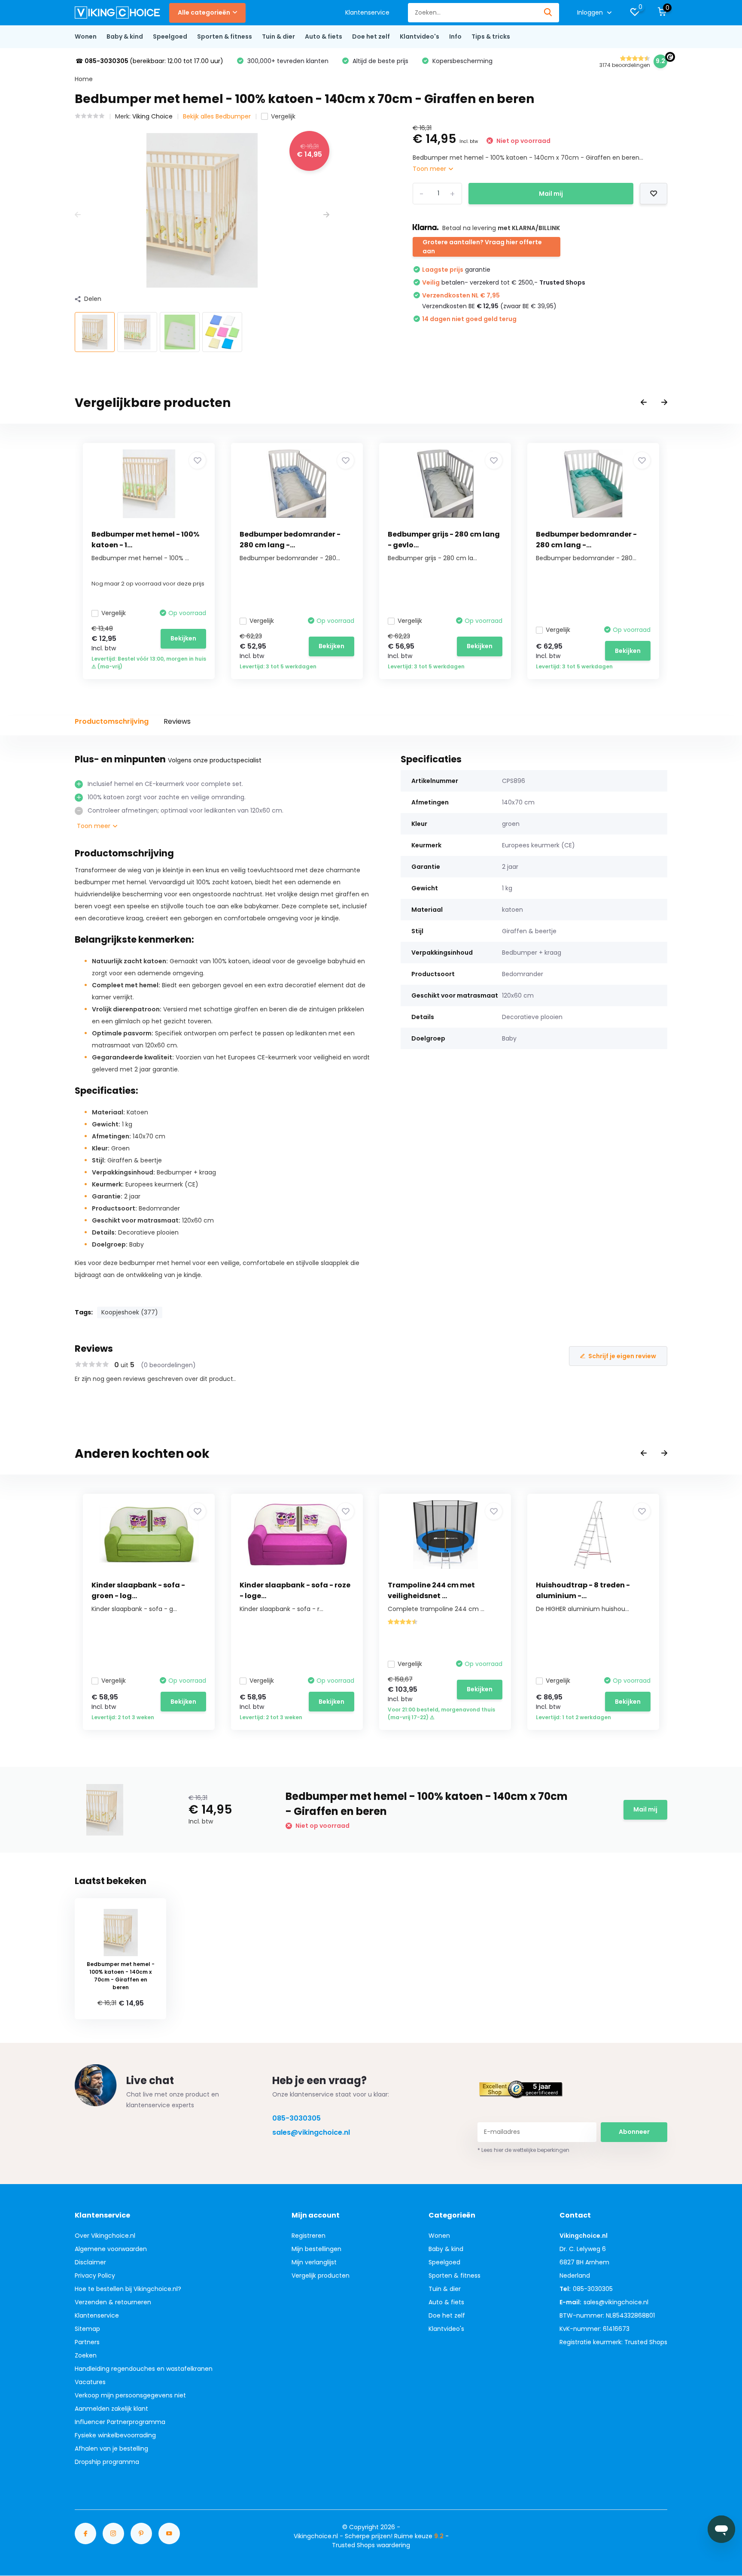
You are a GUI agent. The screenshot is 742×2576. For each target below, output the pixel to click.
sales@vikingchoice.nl (311, 2132)
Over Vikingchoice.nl (105, 2236)
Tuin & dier (278, 36)
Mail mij (551, 194)
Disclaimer (90, 2262)
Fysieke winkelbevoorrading (115, 2435)
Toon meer (430, 169)
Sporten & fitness (225, 36)
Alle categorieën (204, 12)
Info (455, 36)
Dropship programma (107, 2462)
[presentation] (78, 215)
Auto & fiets (324, 36)
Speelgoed (170, 36)
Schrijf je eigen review (622, 1356)
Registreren (309, 2236)
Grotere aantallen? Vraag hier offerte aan (482, 247)
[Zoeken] (548, 13)
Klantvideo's (420, 36)
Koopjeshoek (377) (130, 1312)
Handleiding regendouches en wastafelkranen (144, 2369)
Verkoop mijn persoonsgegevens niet (130, 2395)
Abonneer (634, 2132)
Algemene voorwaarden (111, 2249)
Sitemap (87, 2329)
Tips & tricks (491, 36)
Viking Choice (152, 116)
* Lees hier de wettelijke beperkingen (523, 2150)
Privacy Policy (95, 2276)
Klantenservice (367, 12)
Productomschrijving (112, 721)
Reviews (177, 721)
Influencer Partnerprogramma (120, 2422)
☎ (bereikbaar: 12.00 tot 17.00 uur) (149, 61)
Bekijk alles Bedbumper (217, 116)
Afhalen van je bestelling (111, 2449)
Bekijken (183, 638)
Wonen (86, 36)
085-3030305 (296, 2118)
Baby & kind (125, 36)
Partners (87, 2342)
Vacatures (90, 2382)
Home (84, 79)
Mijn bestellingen (316, 2249)
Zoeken (86, 2355)
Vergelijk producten (321, 2276)
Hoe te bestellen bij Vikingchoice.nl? (128, 2289)
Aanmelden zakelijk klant (111, 2409)
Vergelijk (283, 116)
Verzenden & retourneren (113, 2302)
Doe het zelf (371, 36)
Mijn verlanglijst (314, 2262)
